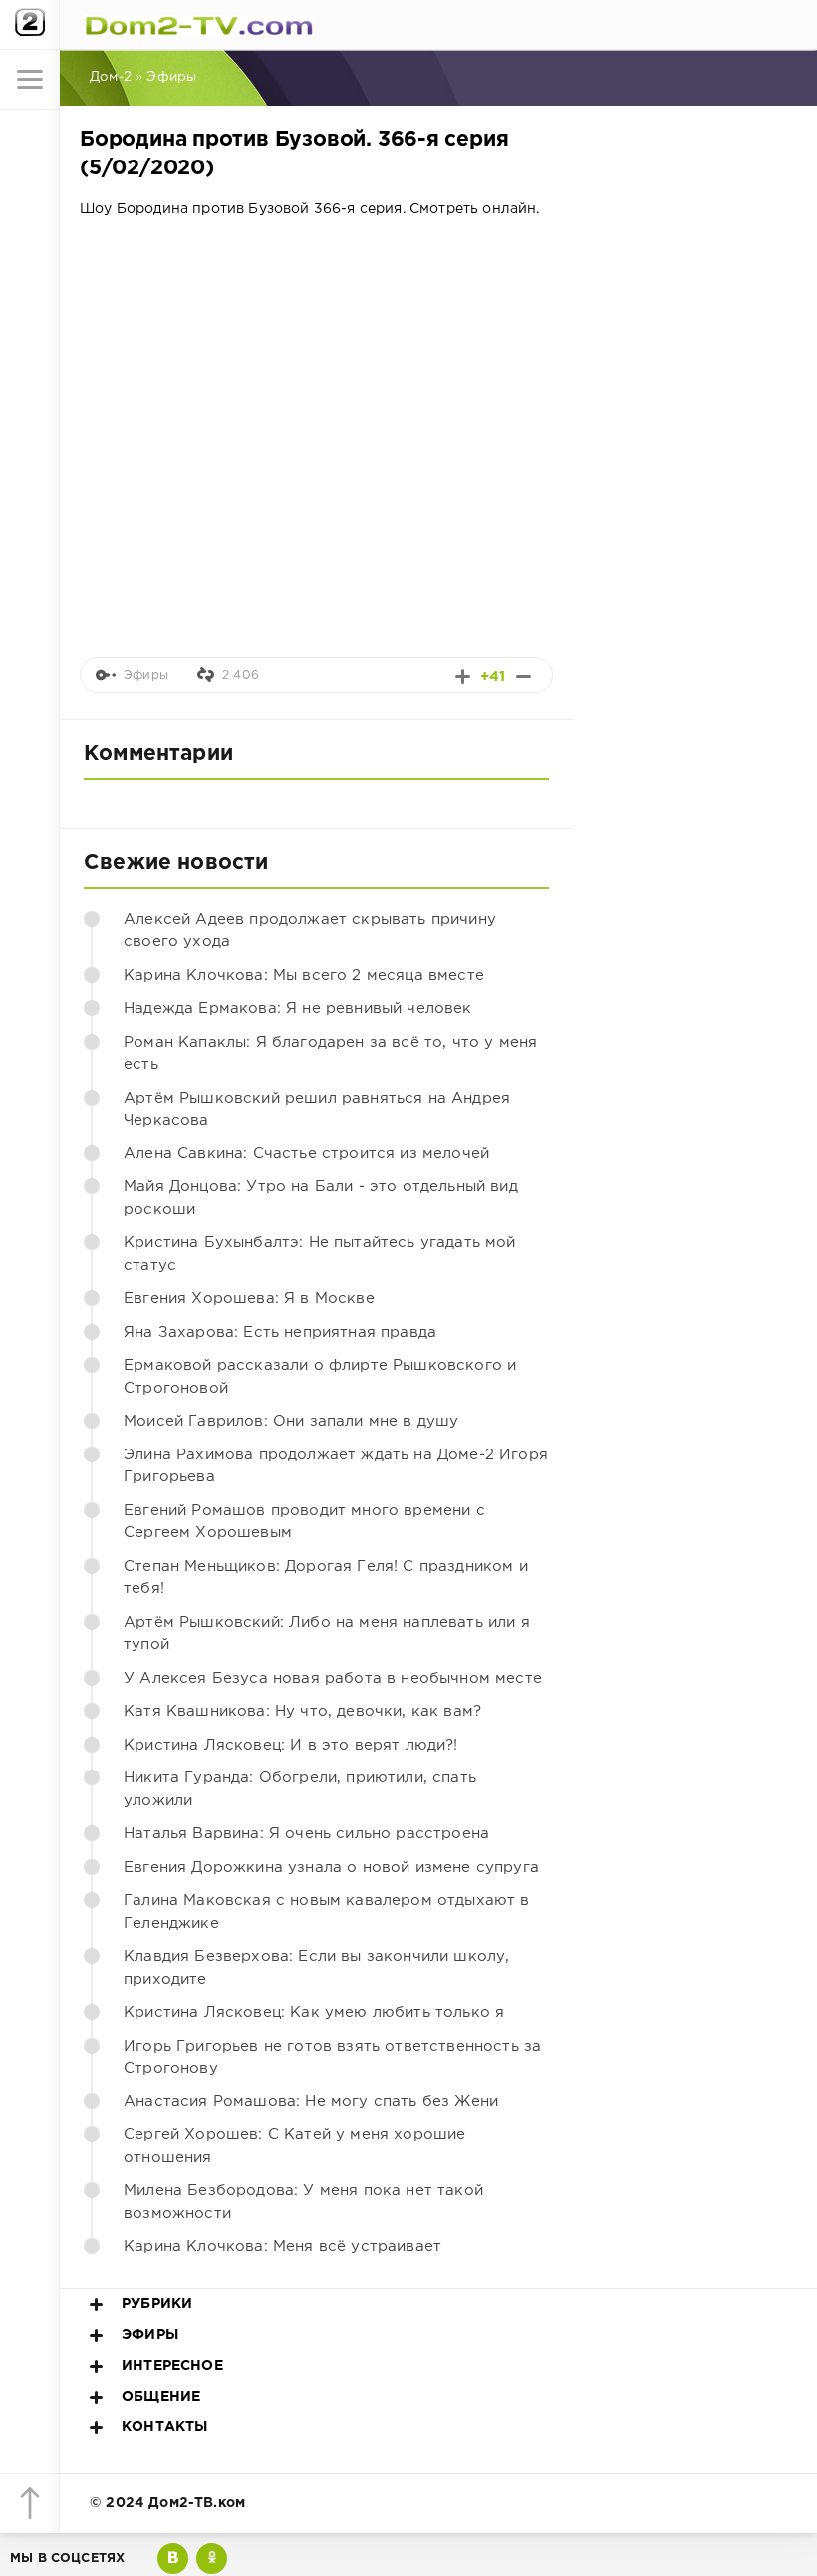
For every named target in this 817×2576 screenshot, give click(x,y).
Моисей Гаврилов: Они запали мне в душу (291, 1421)
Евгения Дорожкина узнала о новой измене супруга (331, 1868)
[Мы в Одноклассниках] (212, 2559)
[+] (463, 676)
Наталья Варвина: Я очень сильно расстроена (306, 1834)
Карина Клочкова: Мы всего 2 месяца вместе (304, 975)
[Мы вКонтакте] (173, 2559)
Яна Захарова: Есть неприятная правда (280, 1332)
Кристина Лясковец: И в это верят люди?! (291, 1745)
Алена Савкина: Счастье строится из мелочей (306, 1154)
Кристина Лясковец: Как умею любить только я (314, 2012)
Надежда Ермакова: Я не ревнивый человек (298, 1008)
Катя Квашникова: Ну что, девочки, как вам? (302, 1711)
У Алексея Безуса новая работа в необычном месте (333, 1678)
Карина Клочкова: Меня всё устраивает (282, 2247)
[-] (524, 676)
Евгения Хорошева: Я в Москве (249, 1298)
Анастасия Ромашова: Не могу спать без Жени (311, 2102)
